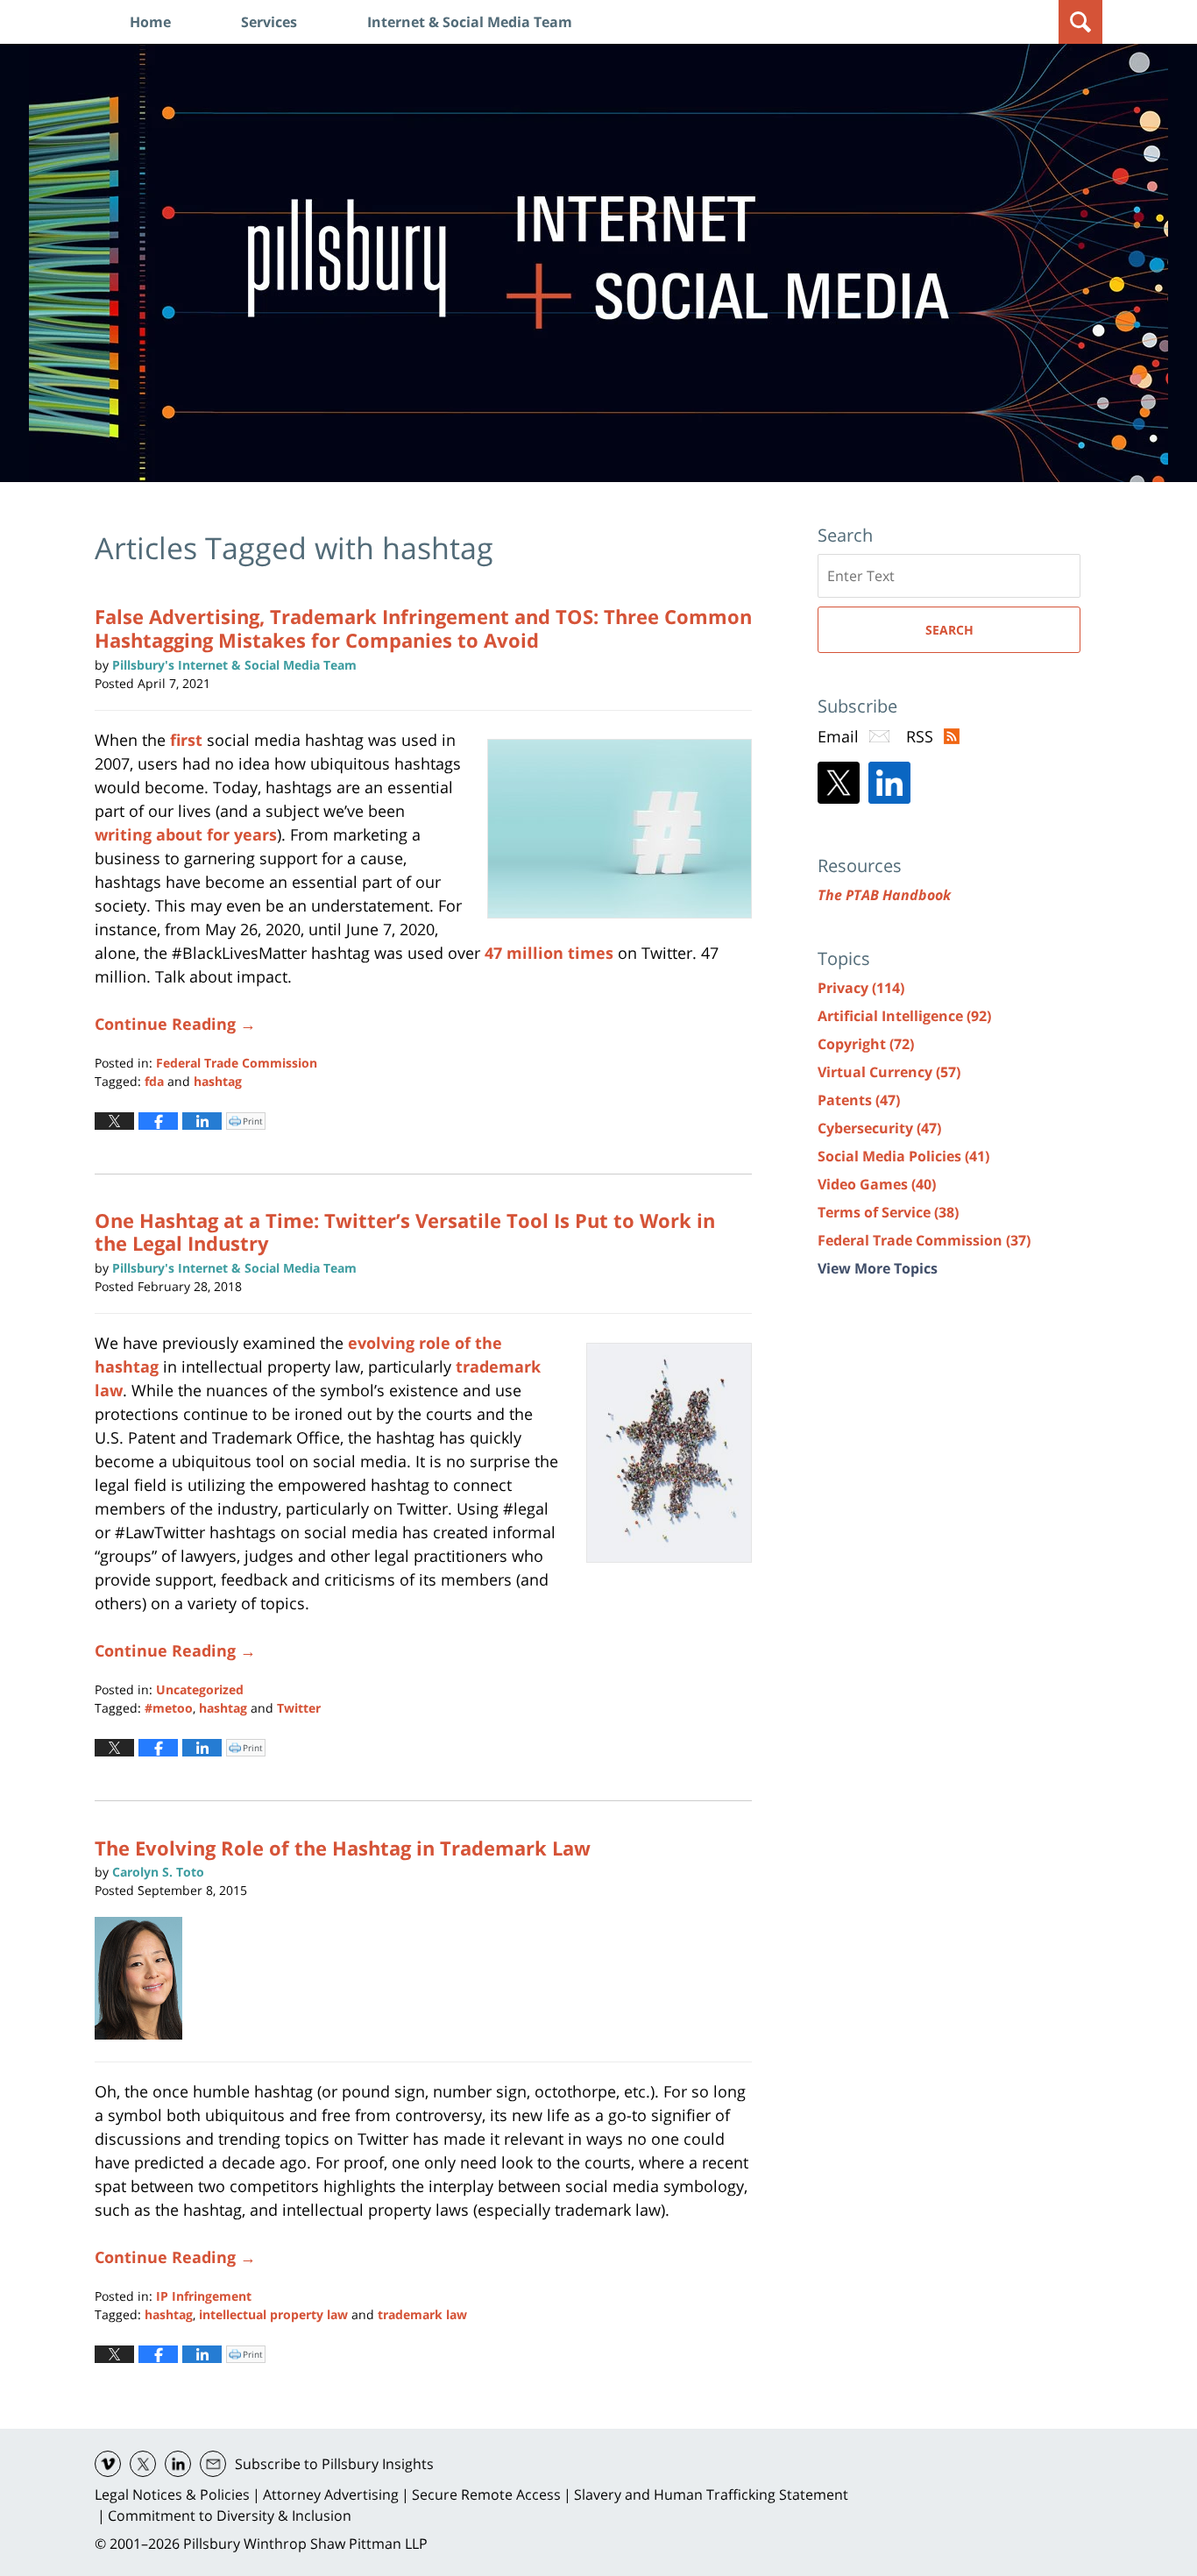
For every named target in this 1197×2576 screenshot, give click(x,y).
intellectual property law (273, 2314)
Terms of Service (888, 1212)
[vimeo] (108, 2464)
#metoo (169, 1708)
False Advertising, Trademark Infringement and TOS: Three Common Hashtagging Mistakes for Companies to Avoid (423, 628)
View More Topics (878, 1268)
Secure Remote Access (486, 2494)
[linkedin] (178, 2464)
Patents (859, 1100)
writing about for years (186, 834)
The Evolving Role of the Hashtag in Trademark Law (343, 1848)
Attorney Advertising (331, 2494)
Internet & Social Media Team (470, 22)
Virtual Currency (889, 1072)
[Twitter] (839, 783)
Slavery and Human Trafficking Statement (711, 2494)
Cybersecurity (879, 1128)
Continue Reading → (175, 1024)
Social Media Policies (903, 1156)
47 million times (549, 953)
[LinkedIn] (889, 783)
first (186, 740)
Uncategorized (200, 1689)
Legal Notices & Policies (172, 2494)
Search (949, 630)
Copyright (866, 1044)
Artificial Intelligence (904, 1016)
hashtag (218, 1081)
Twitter (299, 1708)
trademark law (422, 2314)
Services (269, 22)
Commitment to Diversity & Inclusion (230, 2516)
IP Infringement (204, 2296)
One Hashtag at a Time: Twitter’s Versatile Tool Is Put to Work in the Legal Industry (405, 1231)
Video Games (877, 1184)
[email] (213, 2464)
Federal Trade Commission (237, 1063)
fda (154, 1081)
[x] (143, 2464)
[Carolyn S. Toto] (145, 1978)
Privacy (861, 988)
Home (150, 22)
